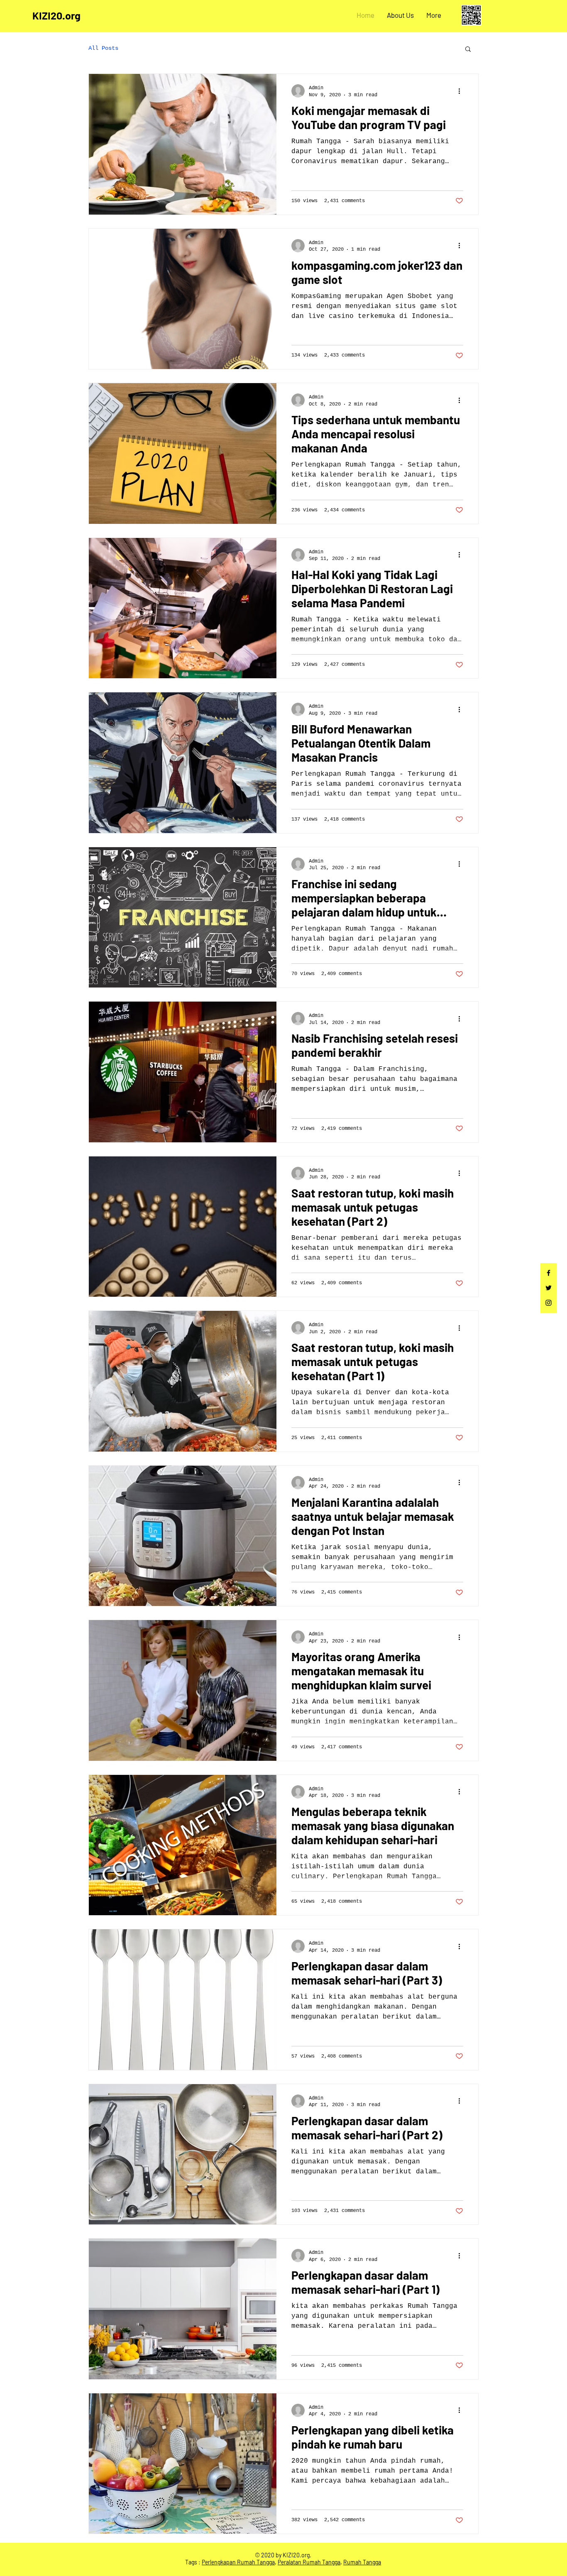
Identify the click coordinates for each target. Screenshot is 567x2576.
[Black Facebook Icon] (549, 1273)
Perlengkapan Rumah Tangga (238, 2562)
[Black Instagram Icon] (549, 1303)
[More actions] (462, 91)
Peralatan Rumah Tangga (309, 2562)
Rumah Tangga (362, 2562)
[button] (468, 50)
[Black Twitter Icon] (549, 1288)
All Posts (103, 48)
